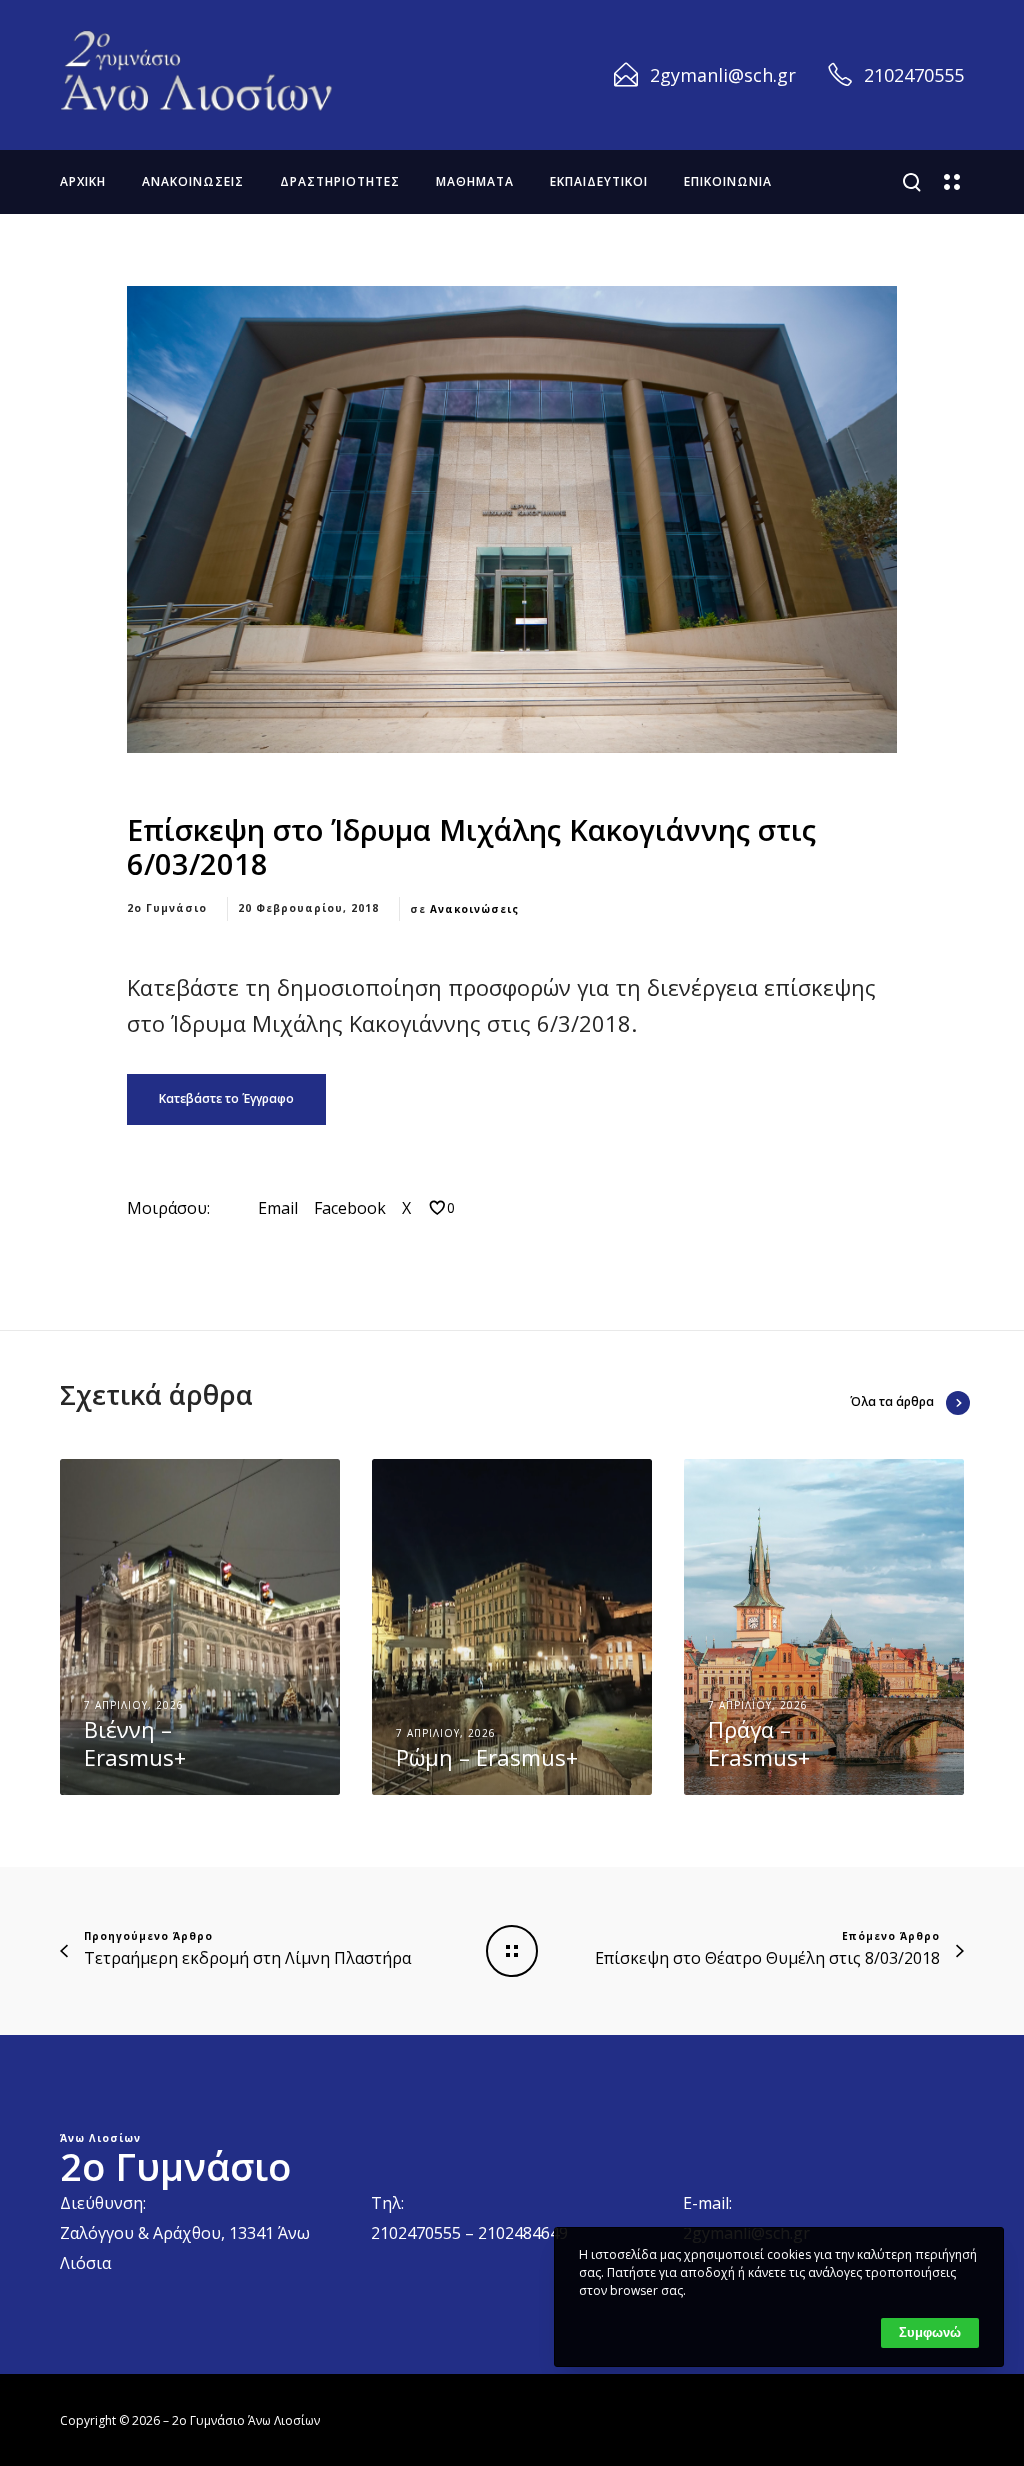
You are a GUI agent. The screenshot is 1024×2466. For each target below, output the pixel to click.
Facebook (350, 1208)
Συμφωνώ (930, 2332)
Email (278, 1208)
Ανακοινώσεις (474, 909)
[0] (437, 1207)
